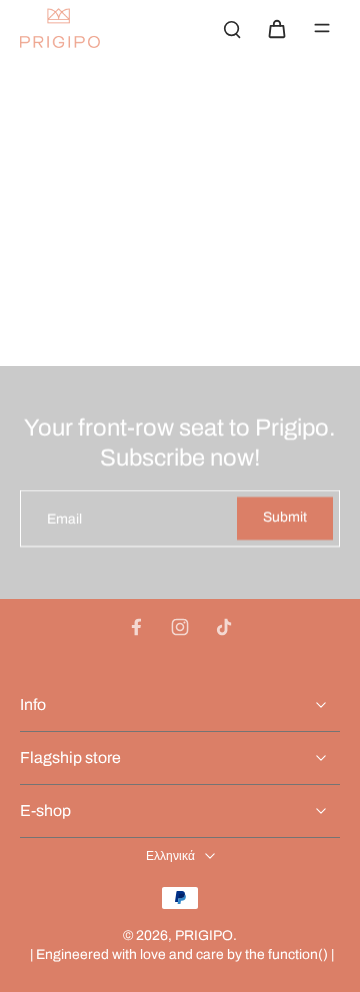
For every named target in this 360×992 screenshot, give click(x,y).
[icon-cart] (276, 28)
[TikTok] (224, 627)
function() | (301, 954)
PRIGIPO (204, 935)
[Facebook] (136, 627)
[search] (232, 28)
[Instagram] (180, 627)
